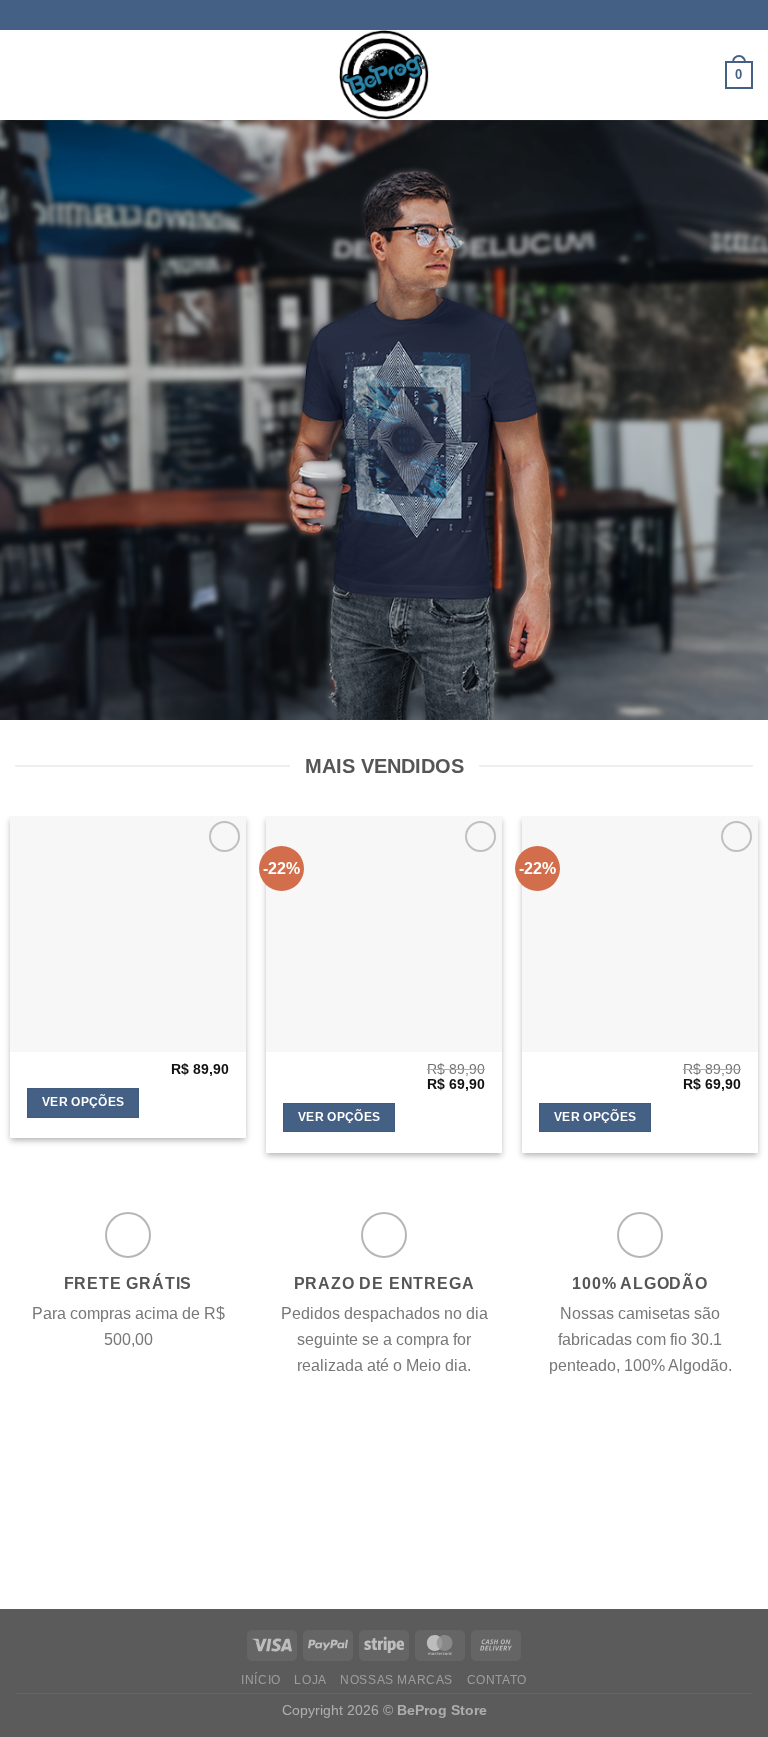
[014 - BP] (128, 934)
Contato (497, 1680)
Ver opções (83, 1102)
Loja (310, 1680)
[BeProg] (384, 75)
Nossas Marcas (396, 1680)
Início (261, 1680)
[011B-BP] (640, 934)
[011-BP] (384, 934)
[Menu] (27, 74)
